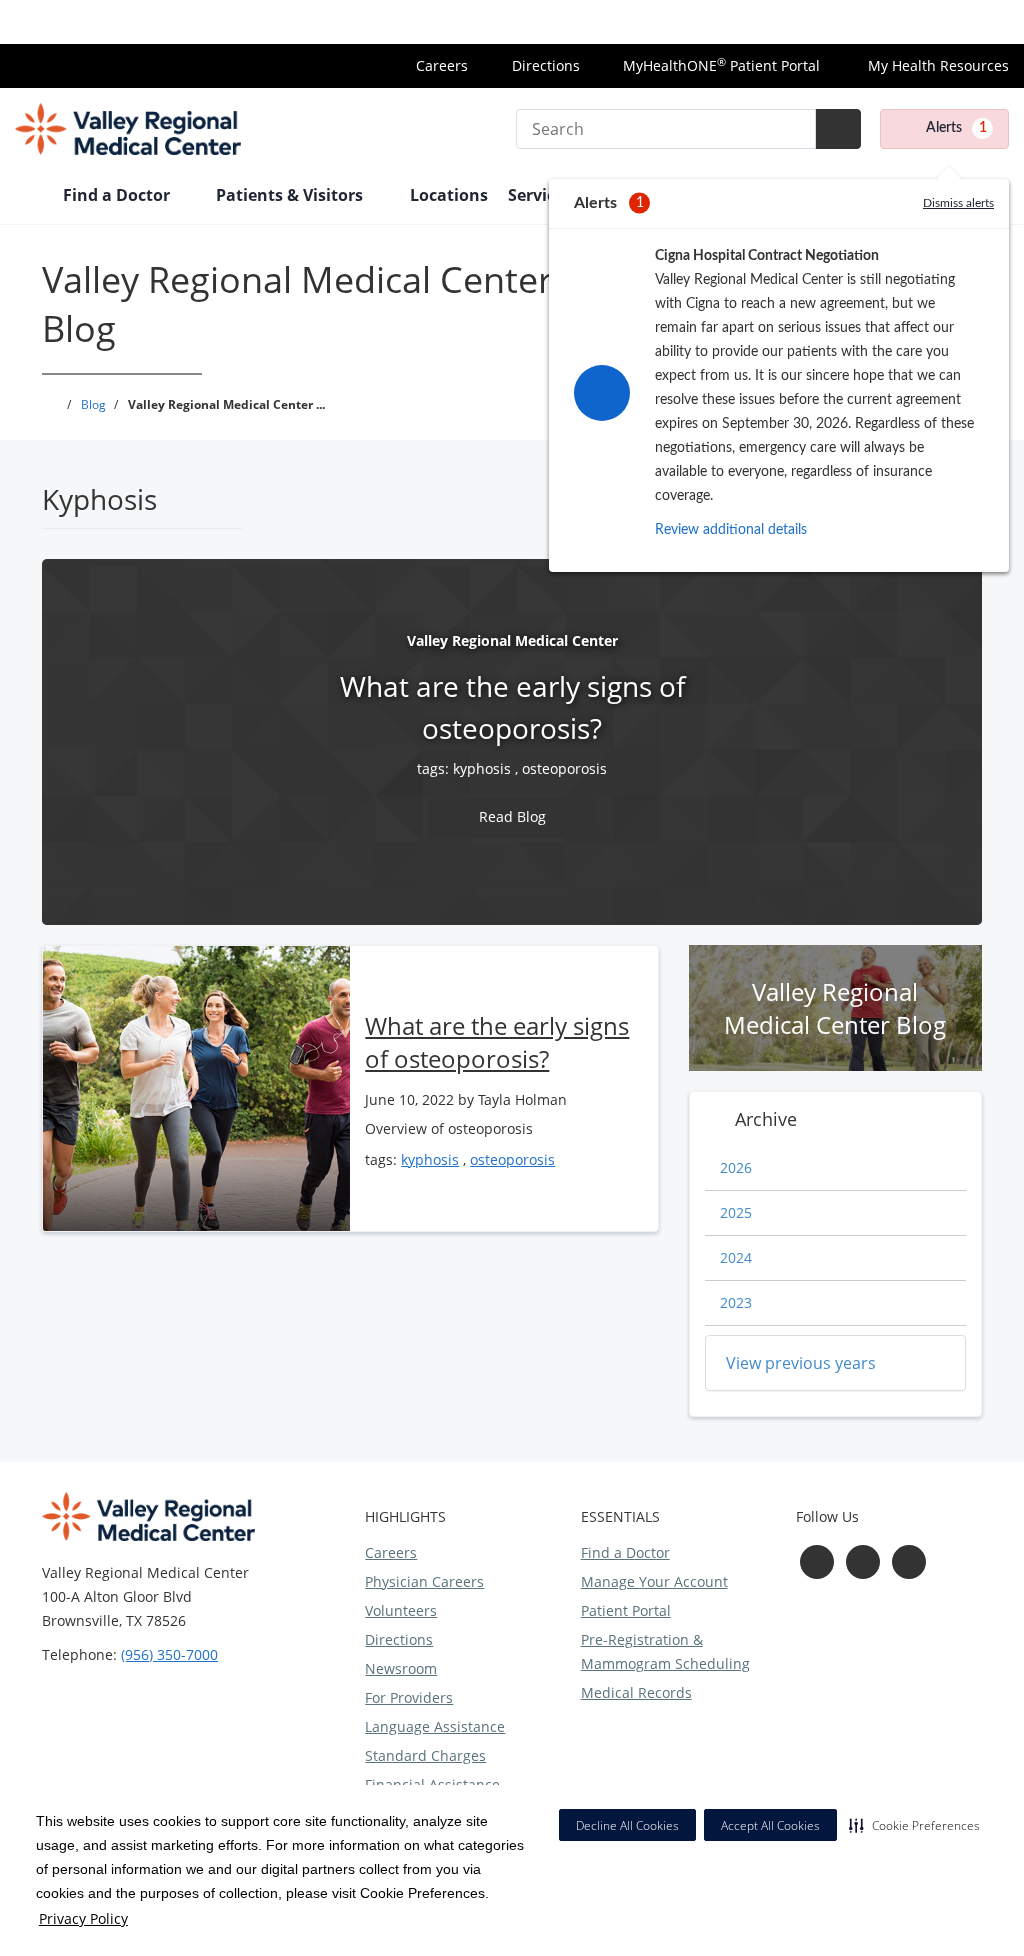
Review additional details (731, 530)
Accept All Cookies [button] (770, 1825)
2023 (736, 1302)
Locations (449, 195)
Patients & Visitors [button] (291, 195)
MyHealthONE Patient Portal (721, 65)
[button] (914, 1825)
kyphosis (482, 768)
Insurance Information (934, 21)
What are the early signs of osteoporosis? (497, 1042)
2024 (736, 1257)
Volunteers (401, 1610)
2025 (736, 1212)
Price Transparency (768, 21)
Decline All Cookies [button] (627, 1825)
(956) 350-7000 (169, 1654)
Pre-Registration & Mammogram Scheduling (665, 1651)
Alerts (956, 128)
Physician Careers (424, 1581)
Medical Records (636, 1692)
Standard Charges (425, 1755)
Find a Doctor (625, 1552)
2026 (736, 1167)
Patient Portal (626, 1610)
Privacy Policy (83, 1918)
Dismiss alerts (958, 203)
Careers (442, 65)
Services (540, 195)
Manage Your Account (654, 1581)
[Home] (29, 197)
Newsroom (401, 1668)
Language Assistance (435, 1726)
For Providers (409, 1697)
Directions (546, 65)
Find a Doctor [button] (118, 195)
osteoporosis (564, 768)
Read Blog (512, 816)
